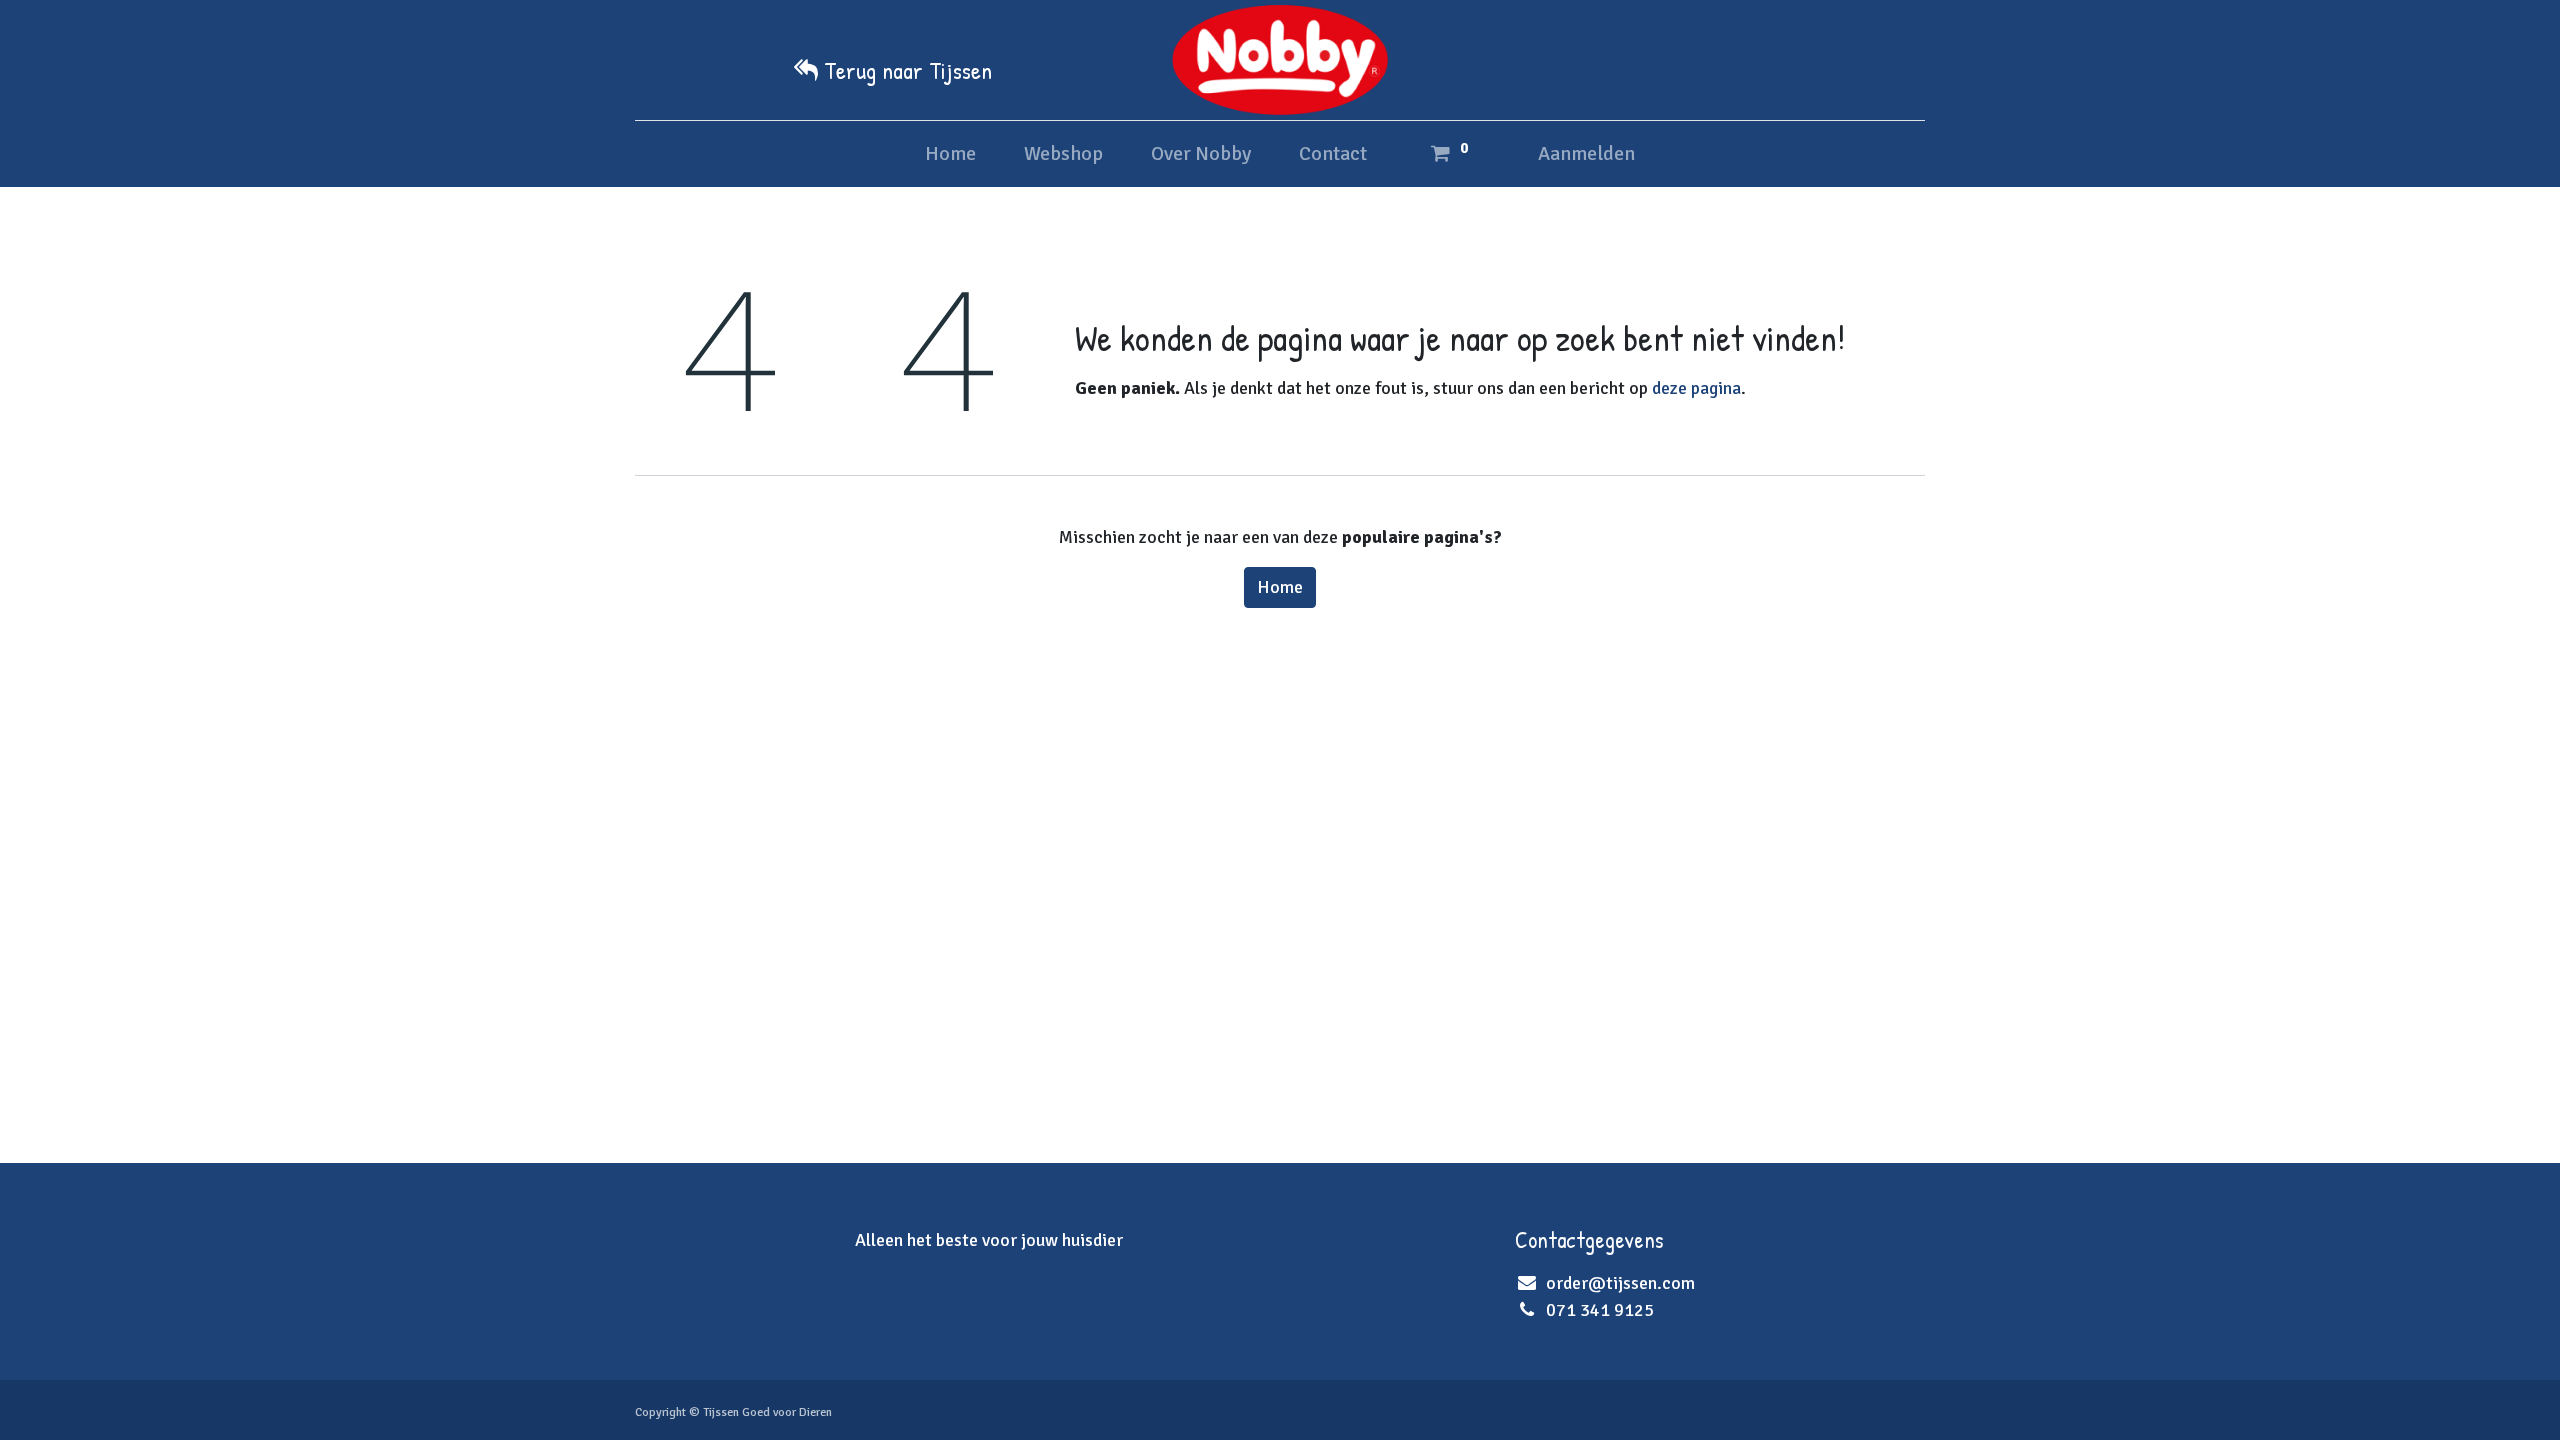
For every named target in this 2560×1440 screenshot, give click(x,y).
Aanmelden (1586, 153)
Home (1280, 587)
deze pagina (1696, 388)
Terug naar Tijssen (908, 70)
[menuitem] (950, 154)
